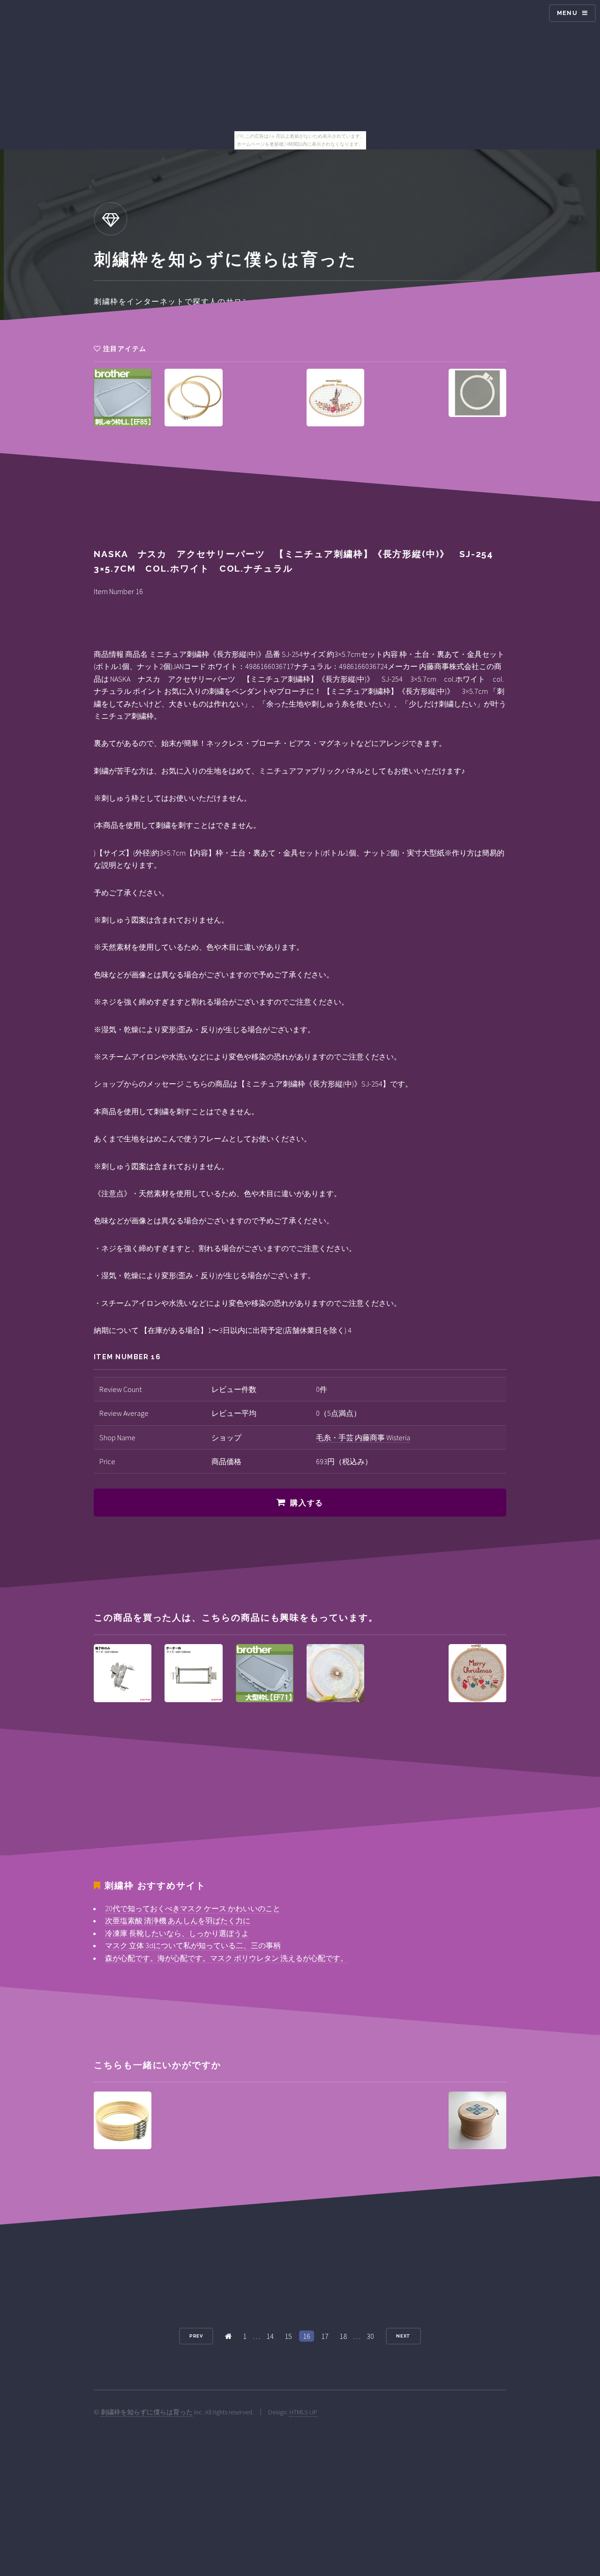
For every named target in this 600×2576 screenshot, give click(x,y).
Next (404, 2336)
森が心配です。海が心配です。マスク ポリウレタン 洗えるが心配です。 (226, 1958)
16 (307, 2336)
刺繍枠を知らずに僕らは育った (147, 2412)
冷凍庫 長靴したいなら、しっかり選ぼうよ (177, 1933)
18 (343, 2336)
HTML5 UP (303, 2412)
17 (325, 2336)
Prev (196, 2336)
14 (270, 2336)
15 (288, 2336)
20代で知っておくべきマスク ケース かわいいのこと (193, 1908)
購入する (307, 1503)
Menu (567, 13)
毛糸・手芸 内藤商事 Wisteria (363, 1437)
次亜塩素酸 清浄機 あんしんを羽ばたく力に (178, 1921)
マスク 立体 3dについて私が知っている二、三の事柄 (193, 1945)
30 (370, 2336)
